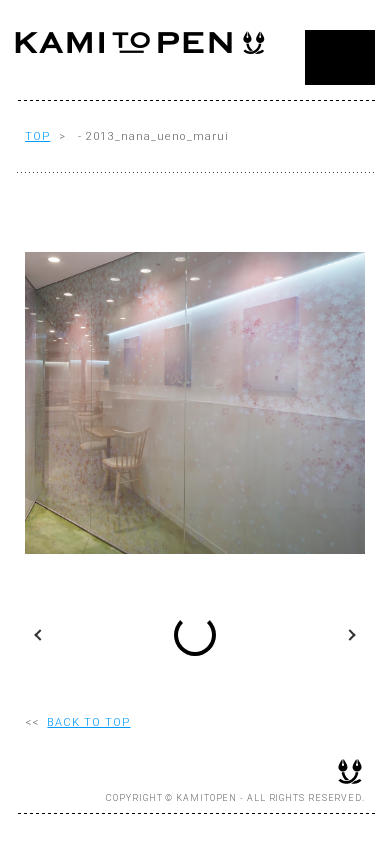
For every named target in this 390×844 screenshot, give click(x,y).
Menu (340, 57)
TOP (37, 136)
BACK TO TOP (88, 722)
